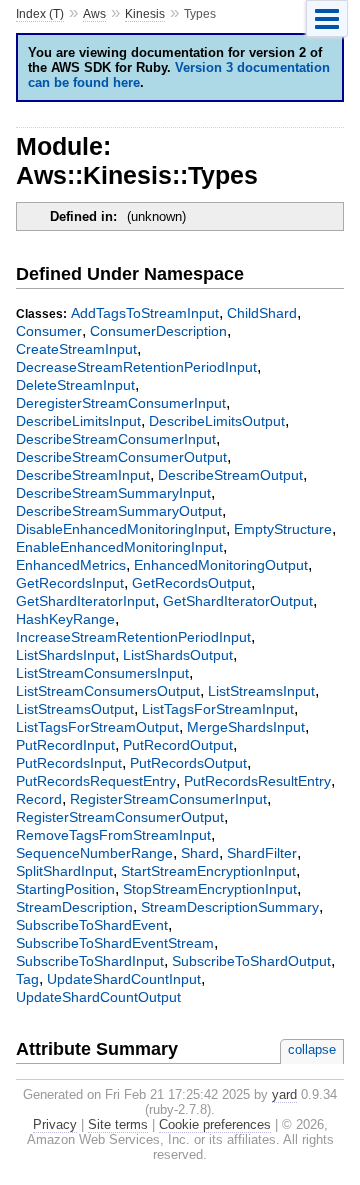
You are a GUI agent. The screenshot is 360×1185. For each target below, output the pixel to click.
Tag (27, 979)
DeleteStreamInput (75, 385)
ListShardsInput (65, 655)
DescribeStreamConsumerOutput (121, 457)
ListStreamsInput (261, 691)
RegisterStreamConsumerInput (168, 799)
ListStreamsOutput (75, 709)
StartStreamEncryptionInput (208, 871)
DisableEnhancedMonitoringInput (121, 529)
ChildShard (262, 313)
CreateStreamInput (76, 349)
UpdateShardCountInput (124, 979)
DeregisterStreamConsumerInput (121, 403)
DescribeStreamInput (83, 475)
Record (39, 799)
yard (284, 1094)
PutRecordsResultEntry (257, 781)
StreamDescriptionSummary (230, 907)
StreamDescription (74, 907)
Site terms (118, 1124)
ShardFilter (262, 853)
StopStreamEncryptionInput (210, 889)
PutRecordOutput (178, 745)
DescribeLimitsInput (78, 421)
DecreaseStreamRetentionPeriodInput (136, 367)
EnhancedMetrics (71, 565)
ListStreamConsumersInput (102, 673)
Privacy (55, 1124)
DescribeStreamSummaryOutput (119, 511)
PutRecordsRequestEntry (96, 781)
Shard (200, 853)
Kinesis (145, 14)
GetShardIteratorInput (85, 601)
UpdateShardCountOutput (98, 997)
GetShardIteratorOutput (238, 601)
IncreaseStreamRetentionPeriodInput (133, 637)
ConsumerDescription (158, 331)
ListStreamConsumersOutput (108, 691)
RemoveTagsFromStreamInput (113, 835)
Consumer (49, 331)
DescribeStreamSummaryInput (113, 493)
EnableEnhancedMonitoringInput (119, 547)
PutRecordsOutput (188, 763)
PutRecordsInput (69, 763)
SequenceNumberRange (94, 853)
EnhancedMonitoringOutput (221, 565)
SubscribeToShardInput (90, 961)
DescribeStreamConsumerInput (116, 439)
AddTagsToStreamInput (145, 313)
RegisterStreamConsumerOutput (120, 817)
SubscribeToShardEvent (92, 925)
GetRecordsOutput (191, 583)
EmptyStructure (283, 529)
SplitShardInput (64, 871)
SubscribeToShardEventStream (115, 943)
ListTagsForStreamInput (218, 709)
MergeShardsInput (246, 727)
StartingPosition (65, 889)
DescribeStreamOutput (230, 475)
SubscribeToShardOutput (251, 961)
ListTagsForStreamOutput (97, 727)
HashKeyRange (65, 619)
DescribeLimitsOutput (217, 421)
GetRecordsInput (70, 583)
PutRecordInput (65, 745)
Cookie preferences (215, 1124)
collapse (312, 1049)
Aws (94, 14)
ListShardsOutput (178, 655)
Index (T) (40, 14)
